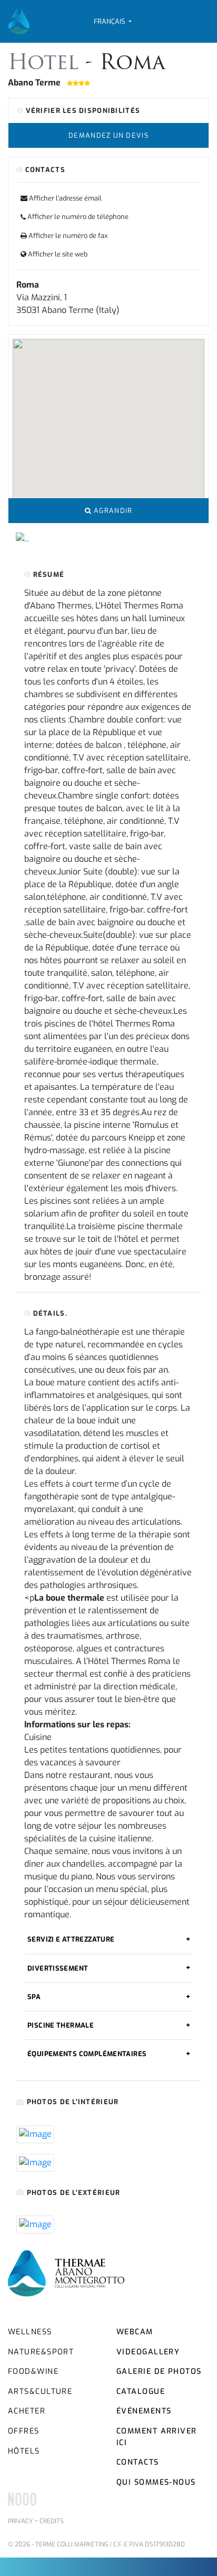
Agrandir (112, 511)
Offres (24, 2431)
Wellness (30, 2332)
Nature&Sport (41, 2352)
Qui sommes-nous (156, 2482)
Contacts (138, 2462)
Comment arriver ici (157, 2437)
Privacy (20, 2521)
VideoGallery (148, 2352)
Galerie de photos (159, 2371)
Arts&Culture (40, 2392)
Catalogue (141, 2392)
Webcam (135, 2332)
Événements (144, 2411)
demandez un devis (108, 135)
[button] (112, 21)
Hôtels (24, 2451)
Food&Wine (33, 2371)
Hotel (47, 64)
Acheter (27, 2411)
